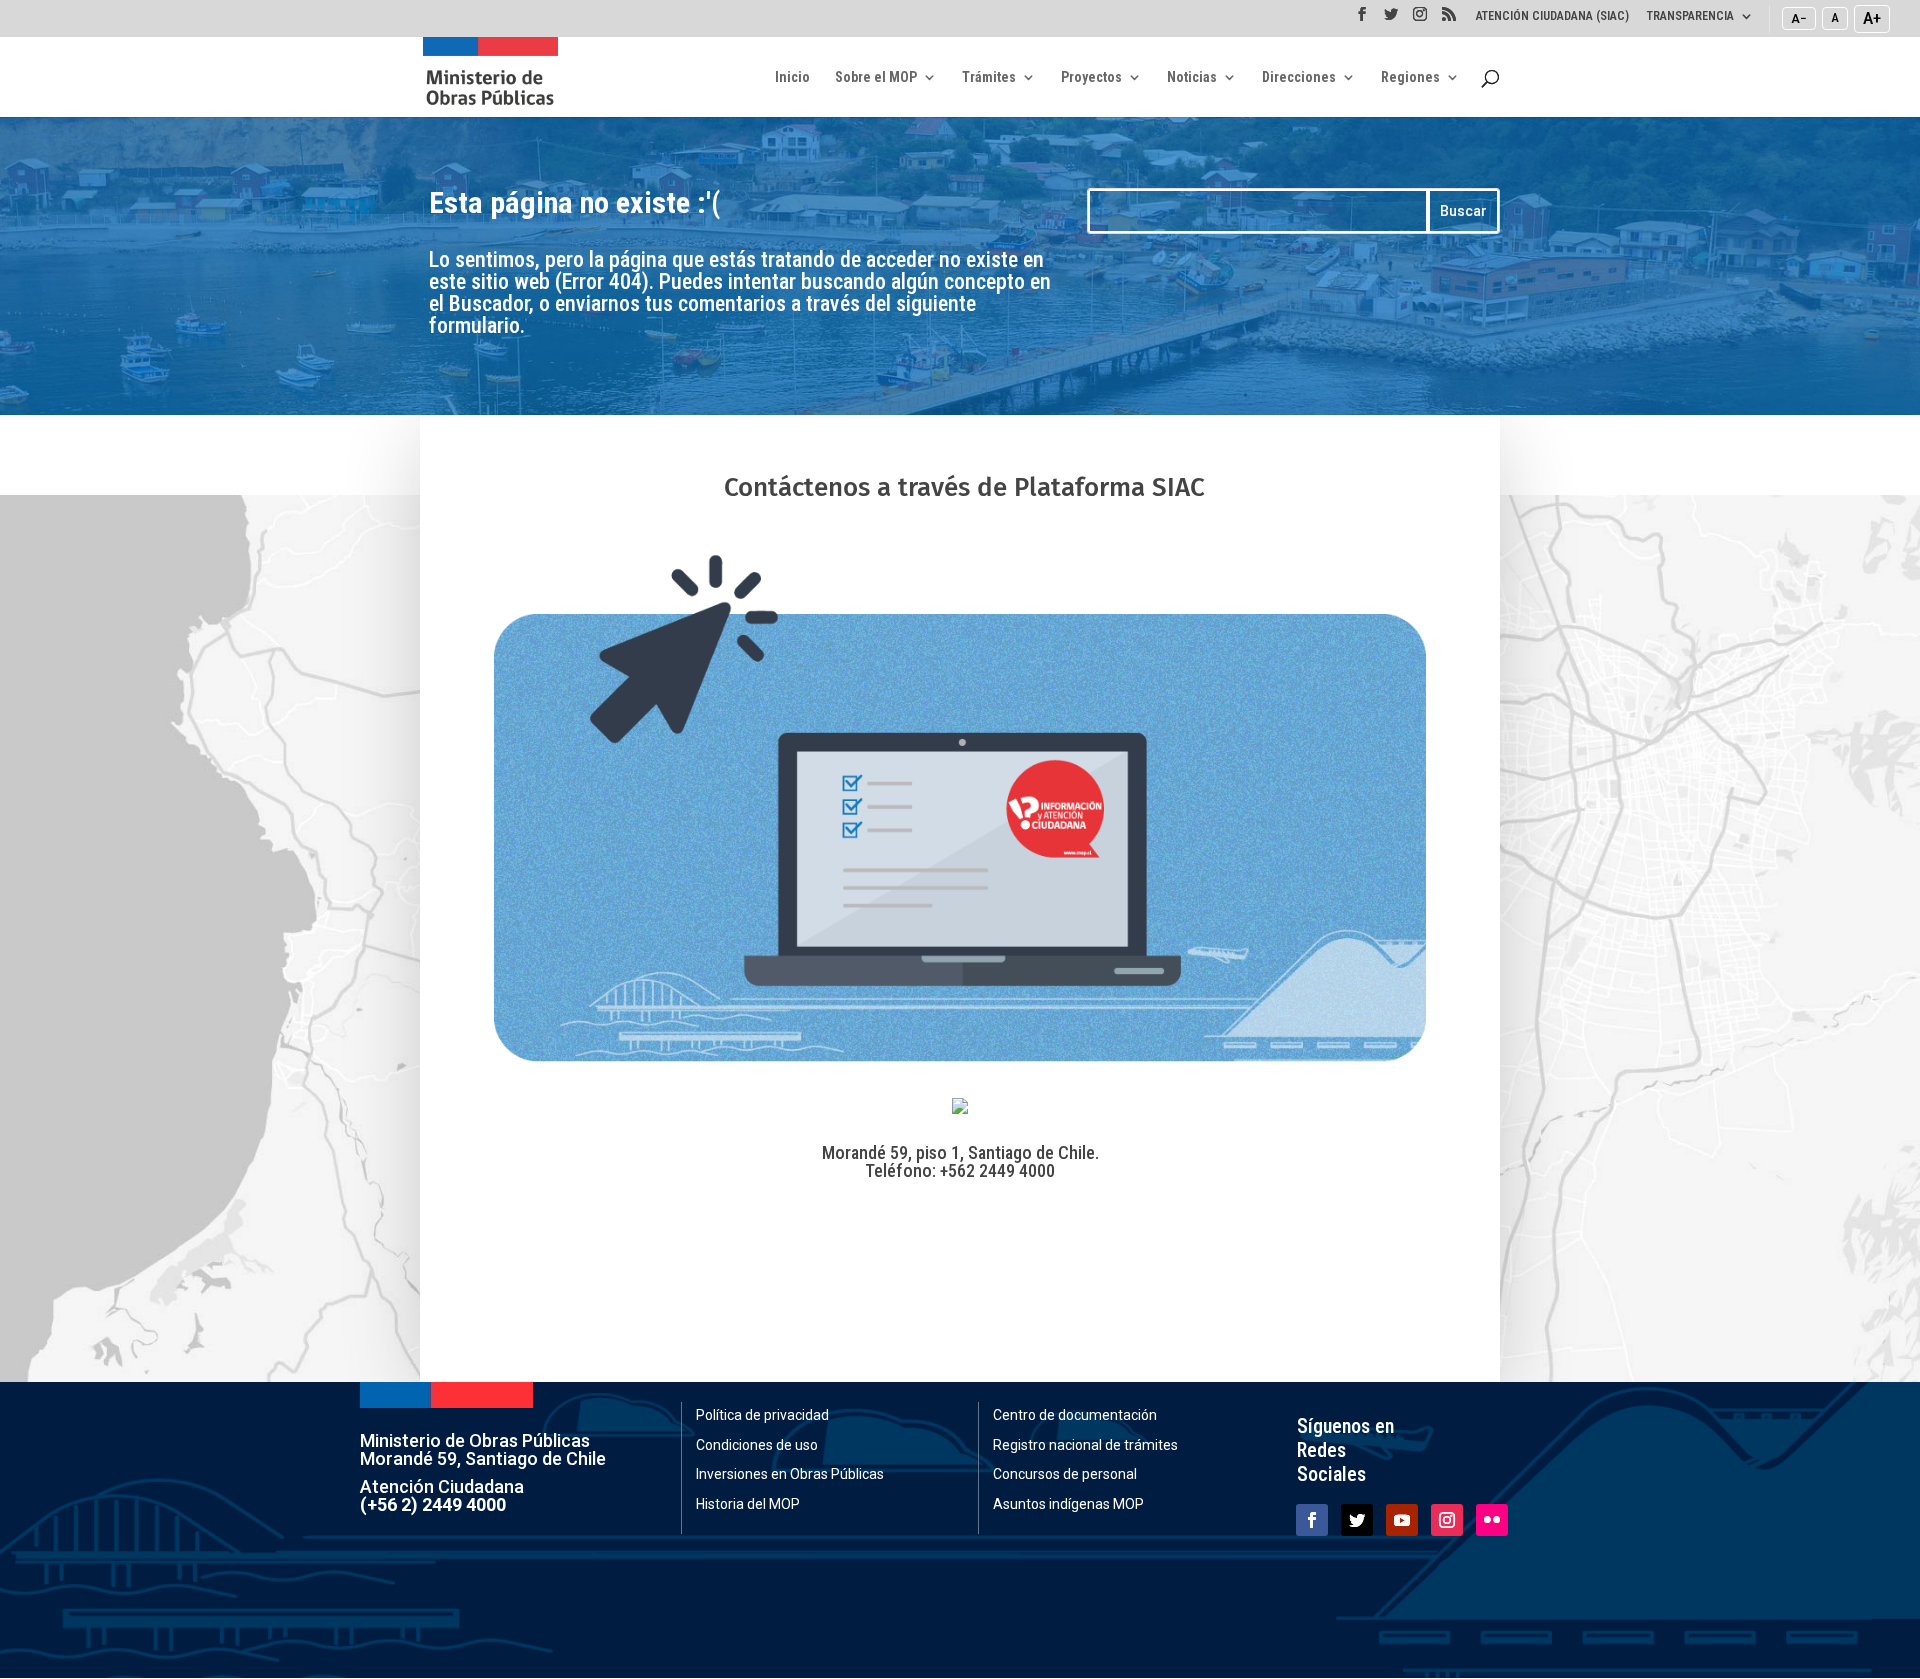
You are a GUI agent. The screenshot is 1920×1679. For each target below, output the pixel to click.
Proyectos (1091, 77)
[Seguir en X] (1357, 1520)
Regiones (1410, 77)
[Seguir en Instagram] (1447, 1520)
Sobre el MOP (876, 77)
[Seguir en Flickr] (1492, 1520)
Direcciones (1299, 77)
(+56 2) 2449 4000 (433, 1504)
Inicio (792, 77)
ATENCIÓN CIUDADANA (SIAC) (1552, 16)
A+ (1872, 18)
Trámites (989, 77)
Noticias (1192, 77)
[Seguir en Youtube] (1402, 1520)
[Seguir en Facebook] (1312, 1520)
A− (1799, 18)
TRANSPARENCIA (1690, 16)
